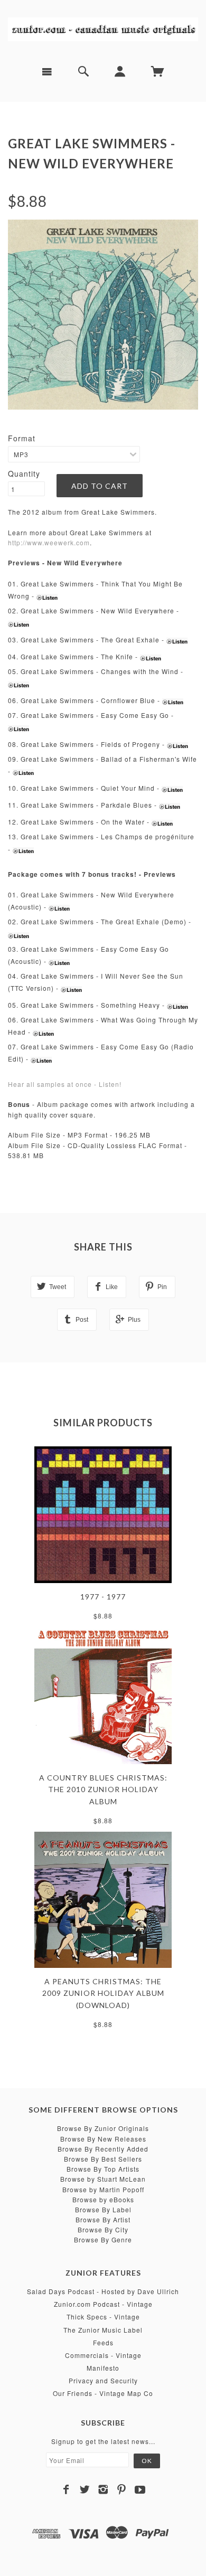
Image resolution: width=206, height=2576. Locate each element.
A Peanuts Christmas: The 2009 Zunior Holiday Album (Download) (103, 1993)
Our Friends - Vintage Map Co (103, 2393)
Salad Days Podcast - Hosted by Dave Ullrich (103, 2291)
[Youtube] (140, 2489)
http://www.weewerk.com (49, 542)
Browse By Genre (103, 2239)
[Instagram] (103, 2489)
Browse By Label (103, 2209)
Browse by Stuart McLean (103, 2179)
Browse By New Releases (103, 2139)
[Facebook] (66, 2489)
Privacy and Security (103, 2380)
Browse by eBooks (103, 2199)
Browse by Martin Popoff (103, 2189)
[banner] (103, 29)
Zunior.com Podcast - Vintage (103, 2304)
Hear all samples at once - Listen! (65, 1084)
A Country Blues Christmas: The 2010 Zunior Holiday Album (103, 1789)
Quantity (24, 473)
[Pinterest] (122, 2489)
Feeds (103, 2342)
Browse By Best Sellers (103, 2159)
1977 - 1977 (103, 1597)
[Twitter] (85, 2489)
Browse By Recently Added (103, 2149)
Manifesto (103, 2368)
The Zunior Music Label (103, 2330)
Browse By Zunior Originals (103, 2128)
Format (22, 438)
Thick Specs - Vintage (103, 2317)
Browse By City (103, 2229)
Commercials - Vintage (103, 2355)
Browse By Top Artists (103, 2169)
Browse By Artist (103, 2219)
